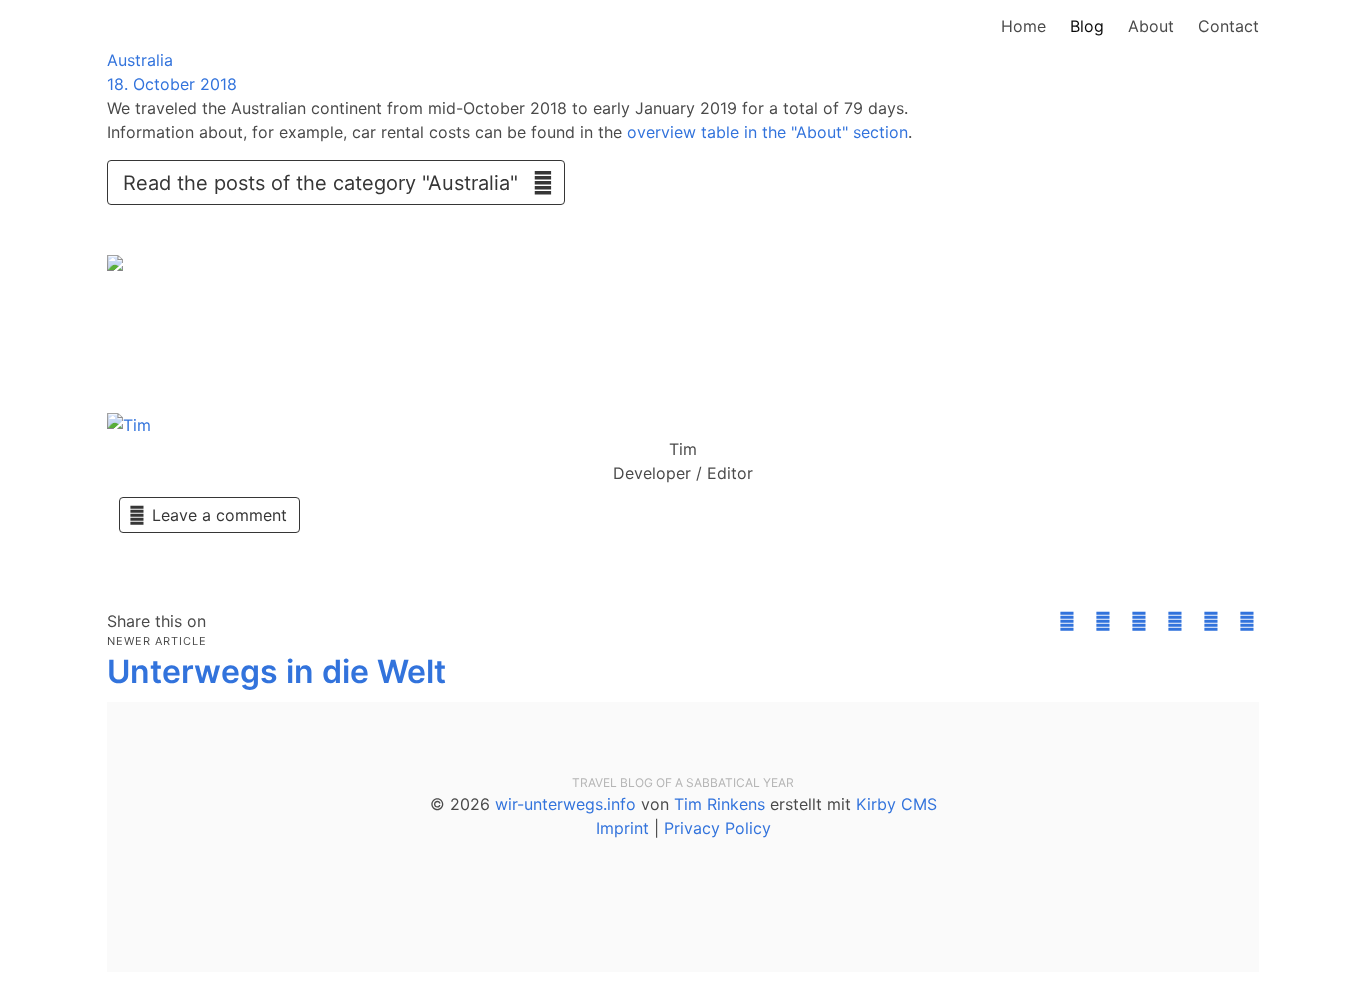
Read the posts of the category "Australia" (329, 183)
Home (1023, 26)
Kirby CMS (896, 804)
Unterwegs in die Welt (276, 671)
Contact (1228, 26)
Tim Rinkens (719, 804)
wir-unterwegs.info (565, 804)
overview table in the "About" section (767, 132)
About (1151, 26)
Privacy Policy (717, 828)
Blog (1087, 26)
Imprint (622, 828)
